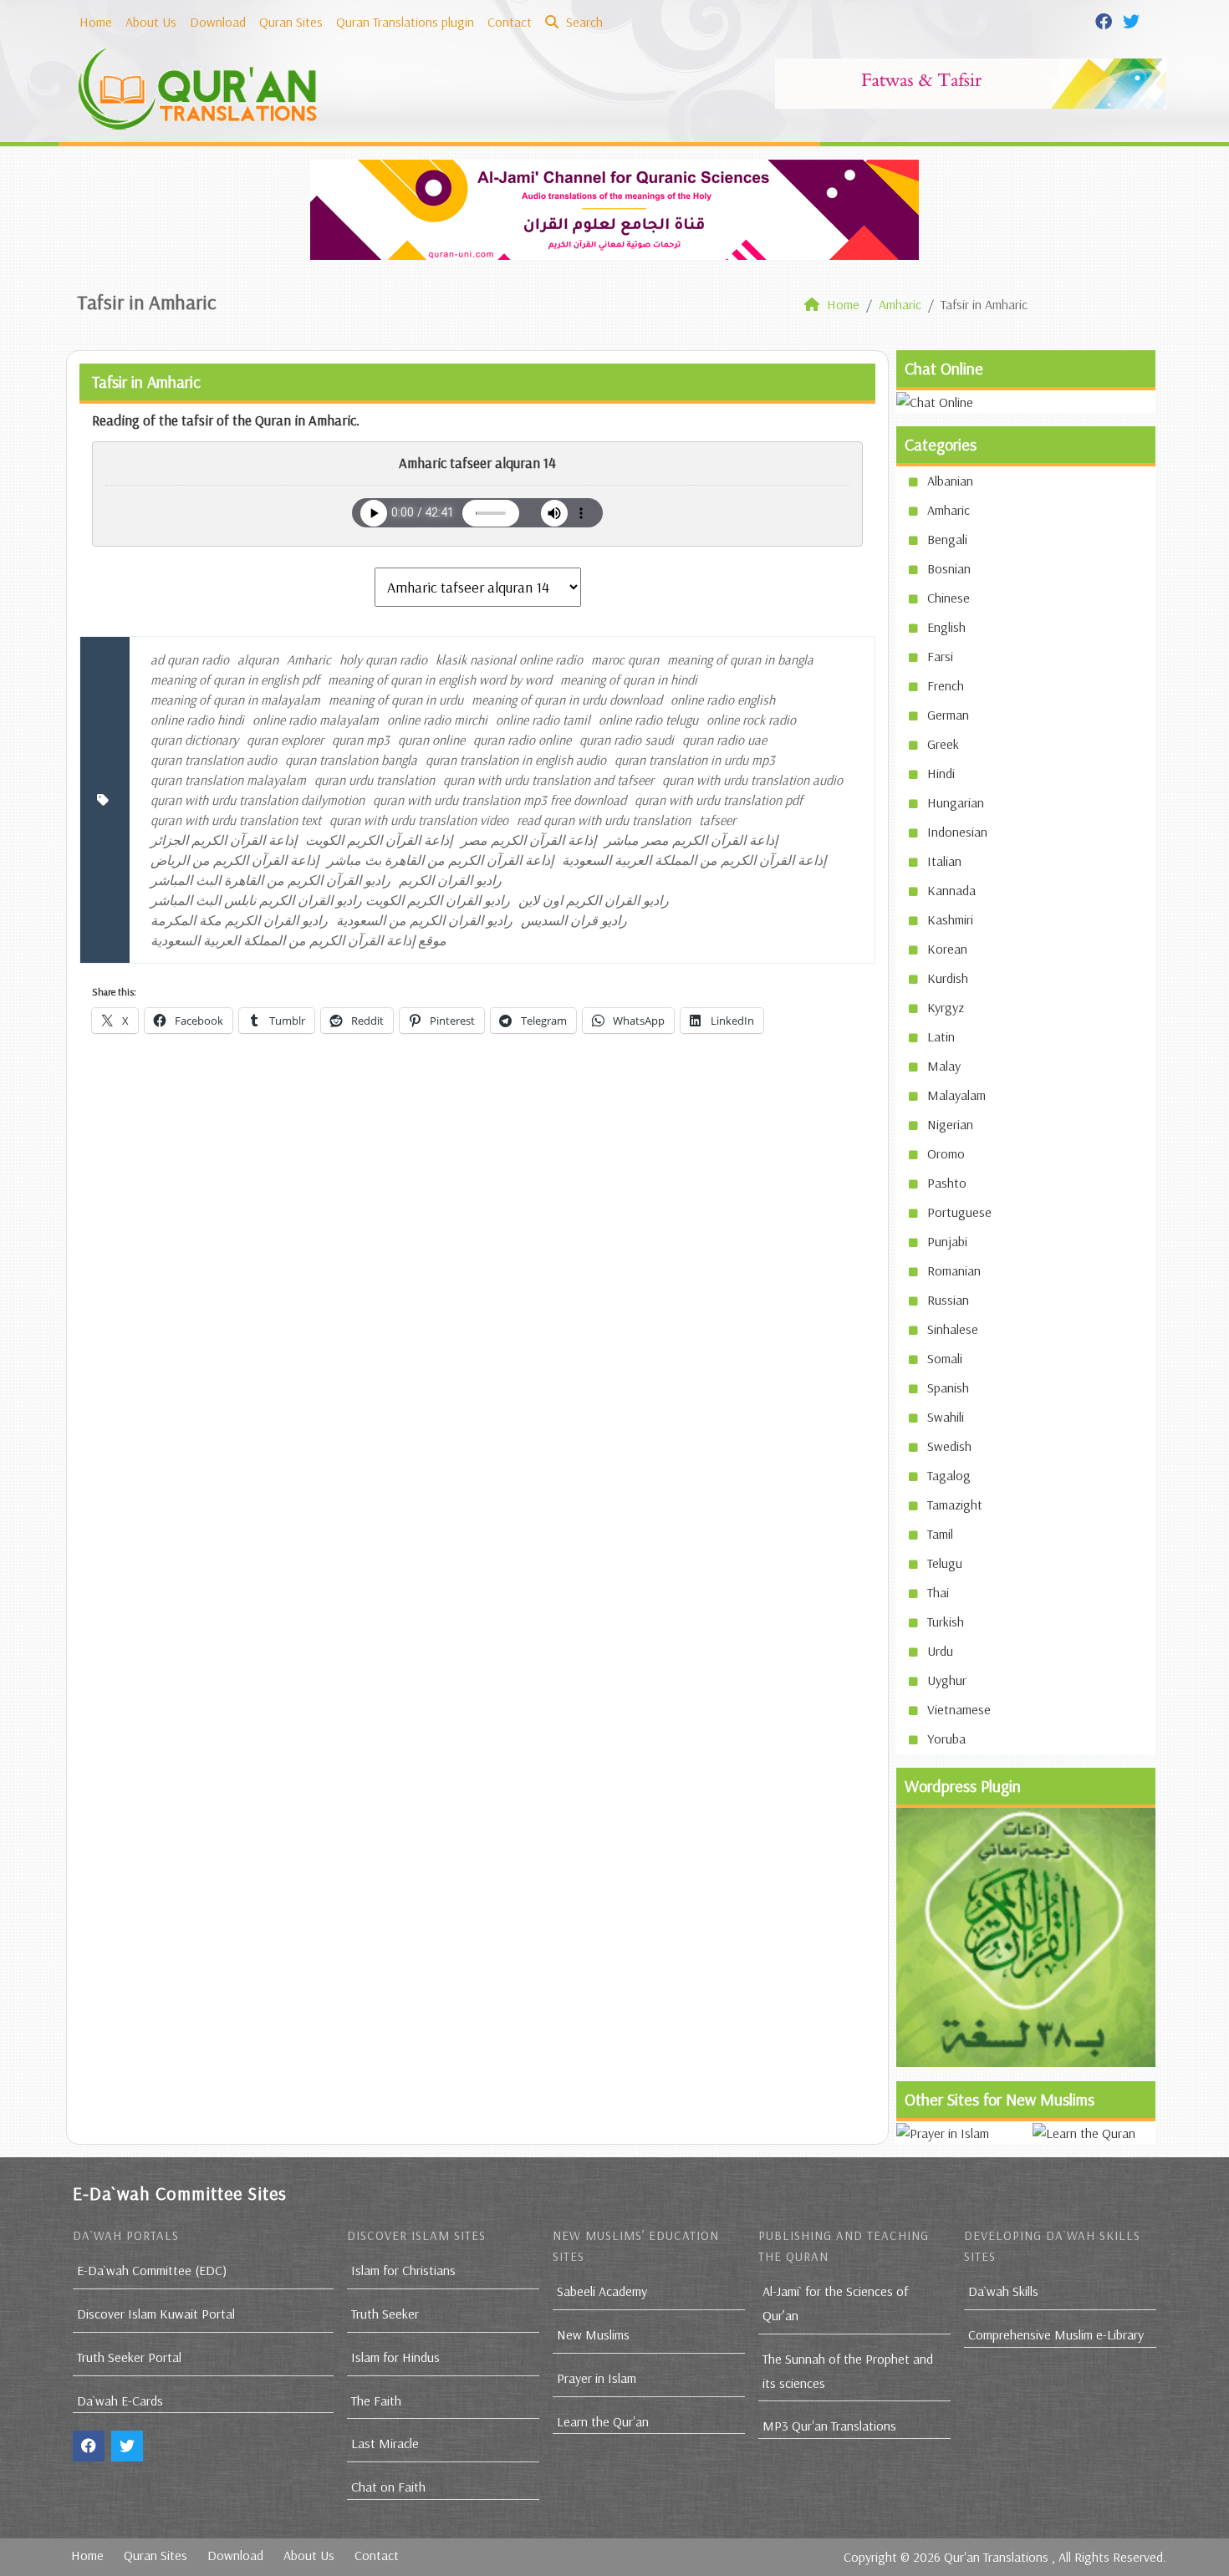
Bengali (947, 539)
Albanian (950, 481)
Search (583, 22)
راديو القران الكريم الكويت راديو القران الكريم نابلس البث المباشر (330, 900)
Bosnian (949, 568)
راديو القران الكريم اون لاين (594, 900)
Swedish (949, 1446)
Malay (944, 1066)
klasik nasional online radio (509, 659)
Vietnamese (959, 1709)
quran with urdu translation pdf (719, 800)
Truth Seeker (385, 2314)
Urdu (940, 1651)
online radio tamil (543, 720)
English (946, 627)
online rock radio (751, 720)
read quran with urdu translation (604, 820)
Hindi (941, 773)
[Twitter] (1133, 20)
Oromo (946, 1153)
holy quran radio (383, 659)
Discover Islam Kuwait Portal (156, 2314)
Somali (945, 1358)
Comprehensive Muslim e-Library (1056, 2334)
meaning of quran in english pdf (235, 680)
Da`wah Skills (1003, 2291)
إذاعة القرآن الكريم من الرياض (235, 860)
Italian (944, 861)
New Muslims (593, 2334)
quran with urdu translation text (236, 820)
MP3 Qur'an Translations (829, 2426)
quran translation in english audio (516, 760)
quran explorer (285, 740)
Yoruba (946, 1739)
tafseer (717, 820)
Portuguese (959, 1212)
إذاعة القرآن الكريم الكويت (379, 840)
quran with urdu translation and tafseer (548, 780)
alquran (258, 659)
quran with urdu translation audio (752, 780)
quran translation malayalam (228, 780)
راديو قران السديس (574, 920)
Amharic (309, 659)
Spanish (948, 1387)
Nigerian (950, 1124)
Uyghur (947, 1680)
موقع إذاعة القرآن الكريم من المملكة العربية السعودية (298, 940)
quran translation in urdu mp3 (695, 760)
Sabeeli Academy (602, 2291)
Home (96, 22)
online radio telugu (648, 720)
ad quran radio (190, 659)
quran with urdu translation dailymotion (258, 800)
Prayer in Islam (597, 2378)
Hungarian (956, 802)
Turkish (946, 1621)
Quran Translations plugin (405, 22)
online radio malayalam (316, 720)
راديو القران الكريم (450, 880)
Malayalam (956, 1095)
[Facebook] (1106, 20)
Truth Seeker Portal (129, 2357)
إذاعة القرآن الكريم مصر (528, 840)
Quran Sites (291, 22)
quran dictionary (194, 740)
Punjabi (947, 1241)
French (946, 685)
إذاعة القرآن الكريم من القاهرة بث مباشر (440, 860)
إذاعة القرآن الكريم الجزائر (224, 840)
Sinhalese (953, 1329)
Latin (941, 1036)
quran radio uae (724, 740)
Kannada (951, 890)
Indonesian (957, 832)
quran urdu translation (375, 780)
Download (218, 22)
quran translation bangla (351, 760)
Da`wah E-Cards (120, 2400)
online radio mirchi (437, 720)
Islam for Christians (403, 2270)
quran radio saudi (627, 740)
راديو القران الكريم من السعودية (424, 920)
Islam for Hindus (395, 2357)
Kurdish (948, 978)
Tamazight (955, 1504)
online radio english (723, 700)
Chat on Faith (388, 2487)
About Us (151, 22)
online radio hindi (197, 720)
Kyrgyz (946, 1007)
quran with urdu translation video (419, 820)
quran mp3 (361, 740)
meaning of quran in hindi (629, 680)
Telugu (945, 1563)
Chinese (949, 598)
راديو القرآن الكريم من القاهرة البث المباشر (270, 880)
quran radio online (522, 740)
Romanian (954, 1270)
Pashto (947, 1183)
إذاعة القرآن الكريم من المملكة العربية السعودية (694, 860)
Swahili (946, 1417)
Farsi (940, 656)
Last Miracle (385, 2443)
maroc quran (625, 659)
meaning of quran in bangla (740, 659)
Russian (948, 1300)
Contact (510, 22)
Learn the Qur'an (603, 2421)
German (948, 715)
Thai (938, 1592)
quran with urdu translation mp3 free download (500, 800)
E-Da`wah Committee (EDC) (152, 2270)
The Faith (376, 2400)
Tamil (940, 1534)
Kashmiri (950, 919)
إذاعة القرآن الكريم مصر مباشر (691, 840)
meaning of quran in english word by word (440, 680)
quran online (431, 740)
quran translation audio (214, 760)
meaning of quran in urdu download (567, 700)
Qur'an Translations (996, 2557)
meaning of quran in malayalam (235, 700)
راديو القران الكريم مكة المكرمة (239, 920)
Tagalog (949, 1475)
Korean (947, 949)
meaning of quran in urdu (396, 700)
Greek (943, 744)
